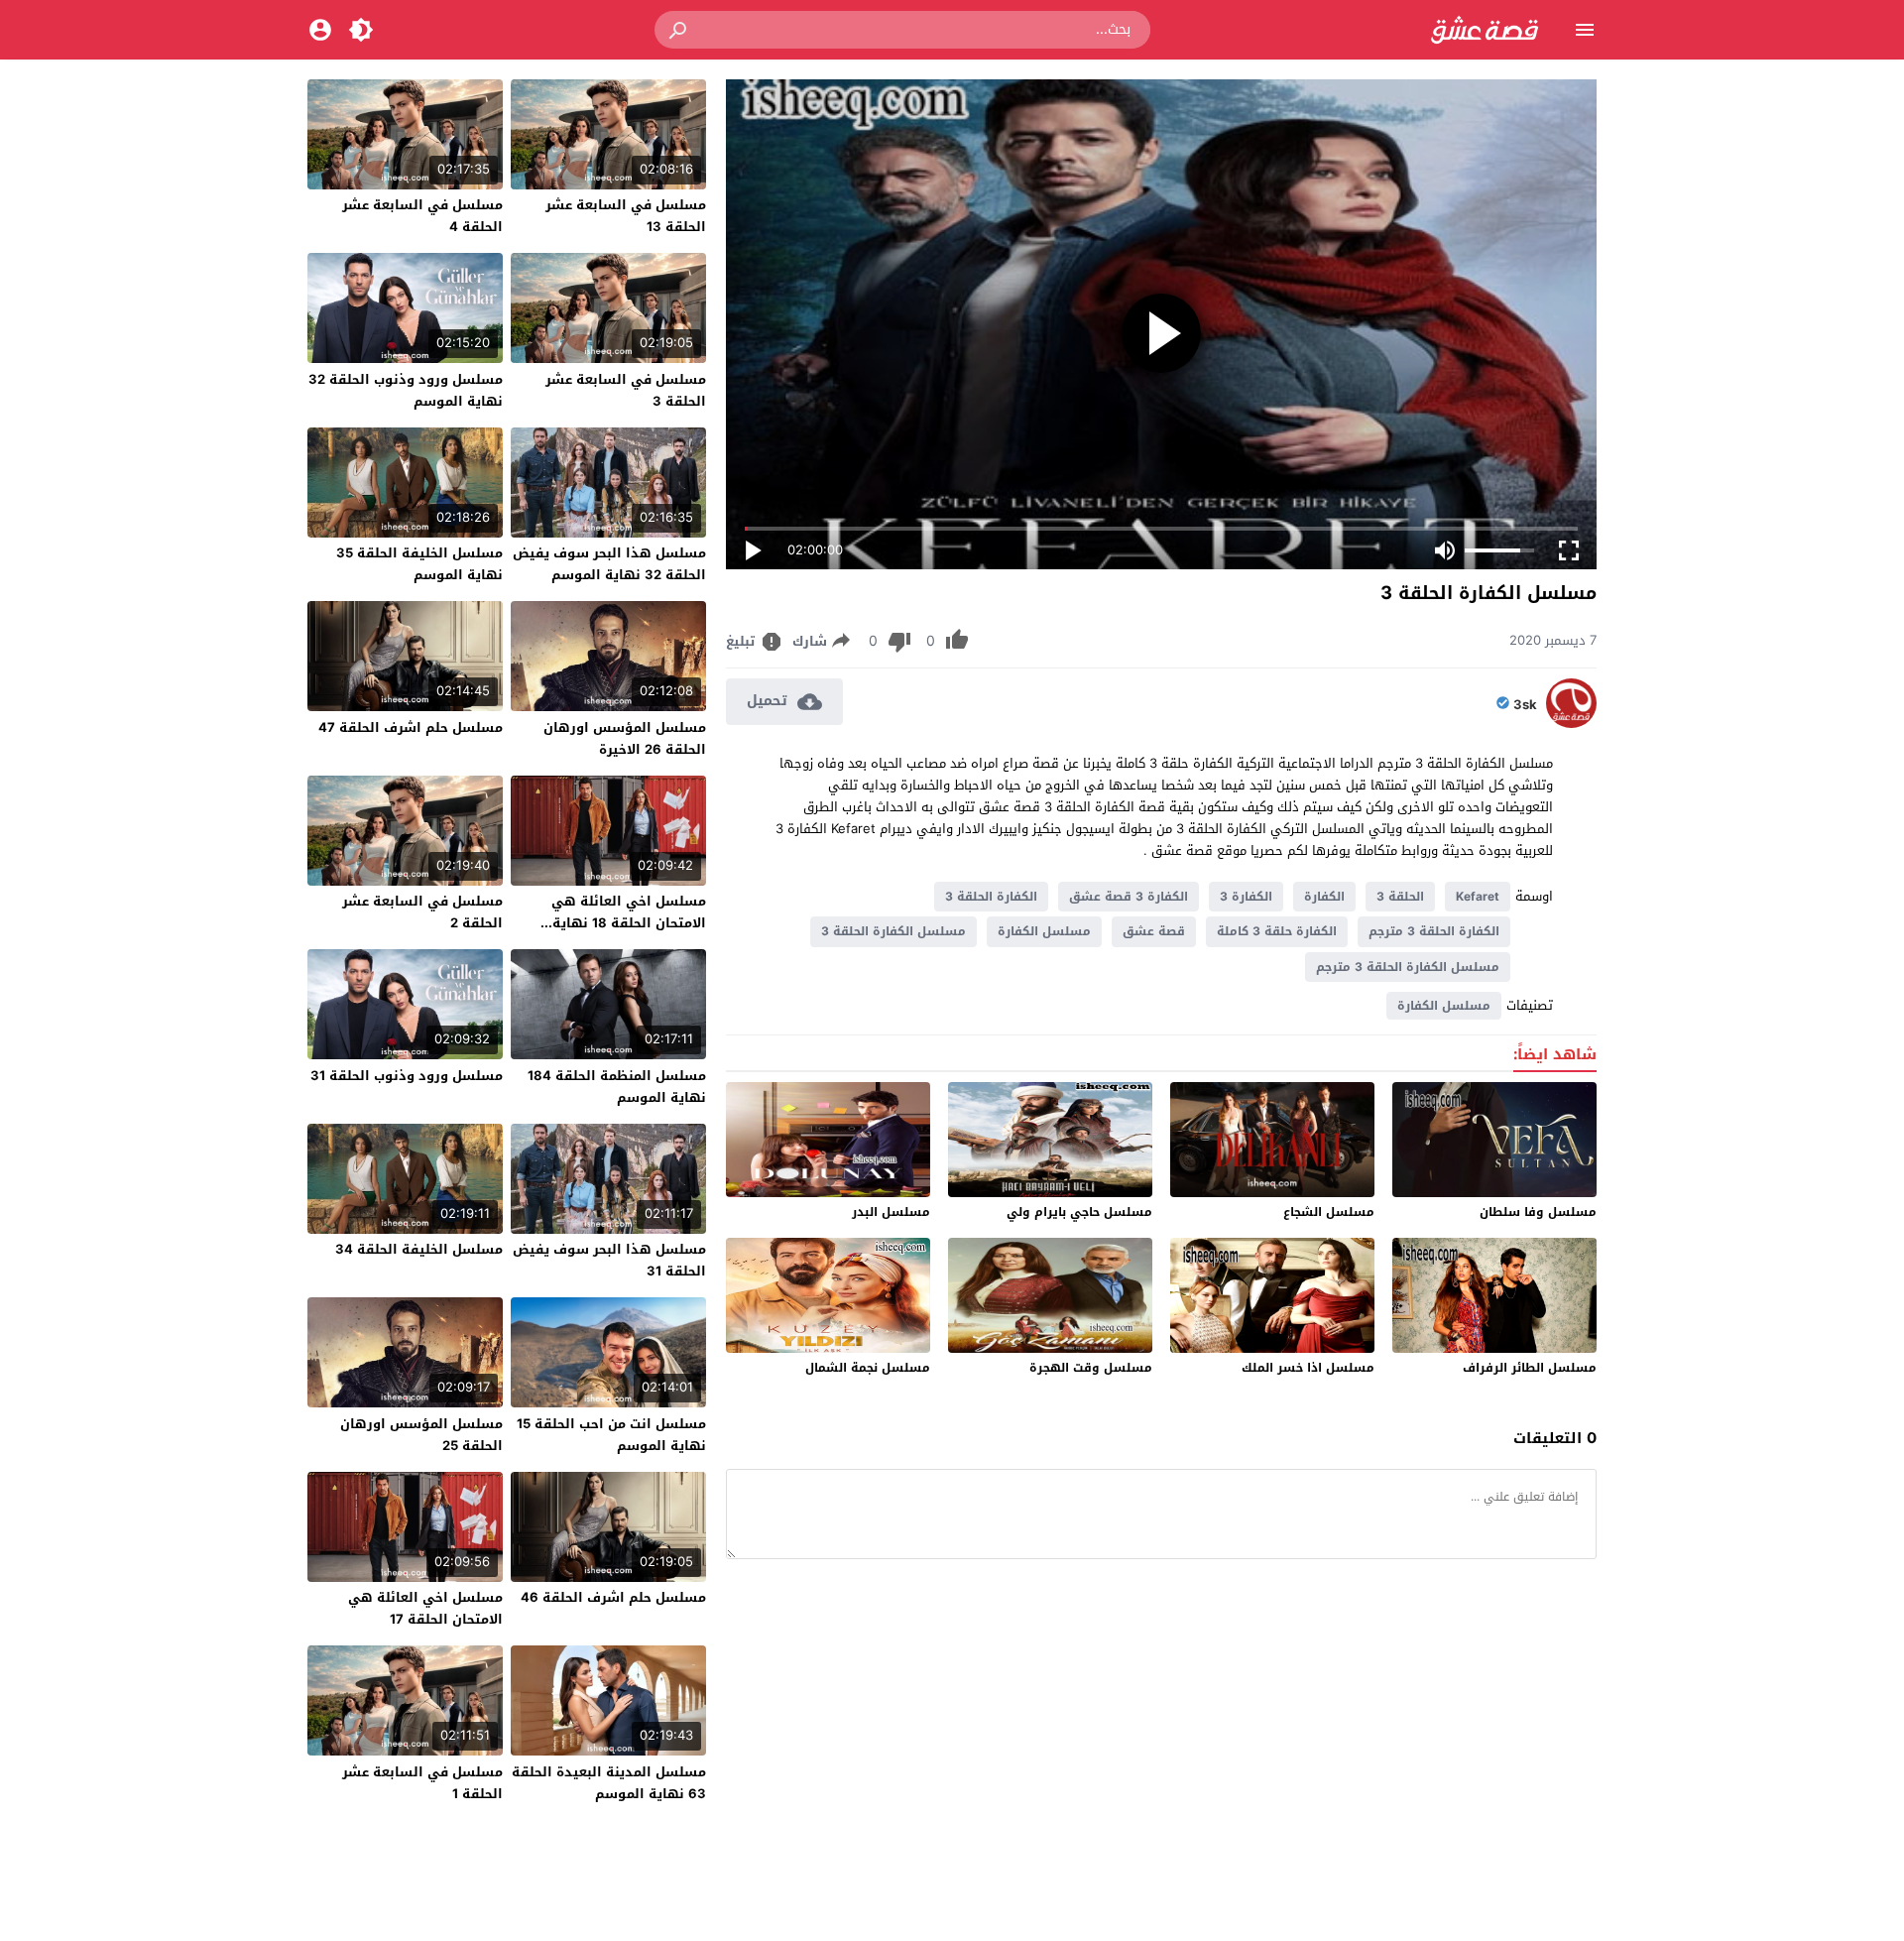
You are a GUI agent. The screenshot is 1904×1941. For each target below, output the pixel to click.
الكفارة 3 (1246, 897)
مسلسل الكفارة (1044, 931)
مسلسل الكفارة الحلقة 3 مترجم (1408, 967)
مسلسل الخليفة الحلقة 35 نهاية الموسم (419, 564)
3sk (1525, 705)
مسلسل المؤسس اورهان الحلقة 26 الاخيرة (625, 738)
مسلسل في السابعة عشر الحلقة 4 (422, 216)
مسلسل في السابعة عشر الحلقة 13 (626, 216)
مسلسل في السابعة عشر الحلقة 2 (422, 912)
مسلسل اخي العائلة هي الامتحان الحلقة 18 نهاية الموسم (629, 923)
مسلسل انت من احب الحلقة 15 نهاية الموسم (611, 1435)
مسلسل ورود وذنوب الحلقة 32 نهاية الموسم (406, 390)
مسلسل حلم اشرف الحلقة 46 (613, 1597)
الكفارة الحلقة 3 (991, 897)
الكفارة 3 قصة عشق (1129, 897)
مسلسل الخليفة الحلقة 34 (419, 1249)
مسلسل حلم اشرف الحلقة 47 (411, 728)
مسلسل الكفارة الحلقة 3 (893, 931)
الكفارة (1324, 897)
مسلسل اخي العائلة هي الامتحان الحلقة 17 (425, 1608)
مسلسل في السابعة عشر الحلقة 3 (626, 390)
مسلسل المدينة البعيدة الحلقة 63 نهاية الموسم (609, 1783)
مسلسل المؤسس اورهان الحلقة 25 (421, 1435)
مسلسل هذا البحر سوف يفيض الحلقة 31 (609, 1260)
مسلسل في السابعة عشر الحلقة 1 (422, 1783)
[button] (679, 30)
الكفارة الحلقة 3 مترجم (1434, 931)
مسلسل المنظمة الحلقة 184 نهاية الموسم (617, 1087)
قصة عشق (1154, 931)
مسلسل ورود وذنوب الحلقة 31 (407, 1076)
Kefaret (1478, 897)
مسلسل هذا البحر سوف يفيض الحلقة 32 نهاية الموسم (609, 564)
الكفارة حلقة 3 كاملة (1277, 931)
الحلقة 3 (1400, 897)
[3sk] (1571, 724)
